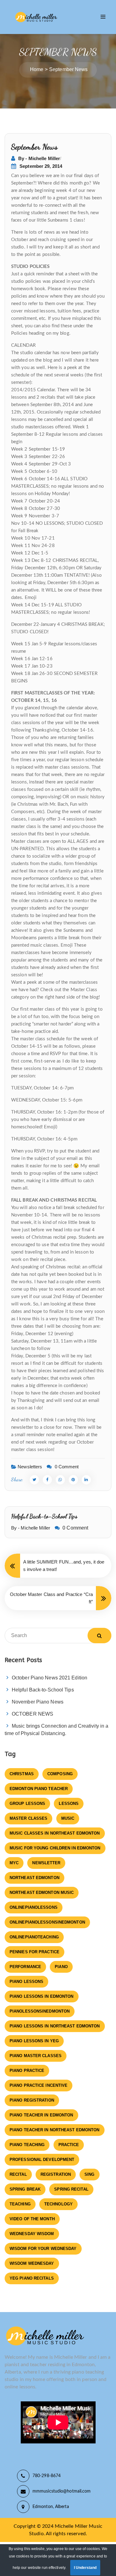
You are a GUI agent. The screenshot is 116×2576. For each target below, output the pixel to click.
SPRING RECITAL (71, 2189)
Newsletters (30, 1467)
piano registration (32, 2100)
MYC (14, 1863)
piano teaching (27, 2145)
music (68, 1818)
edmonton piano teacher (39, 1789)
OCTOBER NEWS (32, 1714)
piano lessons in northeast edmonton (55, 2026)
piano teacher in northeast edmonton (55, 2130)
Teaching (20, 2204)
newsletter (46, 1863)
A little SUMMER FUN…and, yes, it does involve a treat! (64, 1566)
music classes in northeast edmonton (55, 1833)
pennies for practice (34, 1952)
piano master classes (36, 2056)
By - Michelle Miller (39, 158)
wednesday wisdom (32, 2234)
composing (60, 1774)
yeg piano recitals (32, 2278)
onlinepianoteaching (34, 1937)
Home (37, 69)
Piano (61, 1967)
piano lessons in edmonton (42, 1996)
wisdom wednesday (32, 2263)
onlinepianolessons (34, 1907)
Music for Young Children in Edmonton (55, 1848)
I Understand (85, 2568)
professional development (42, 2160)
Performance (25, 1967)
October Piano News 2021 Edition (49, 1678)
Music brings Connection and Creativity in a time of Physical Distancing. (56, 1730)
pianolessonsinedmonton (40, 2011)
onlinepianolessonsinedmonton (47, 1922)
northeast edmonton (34, 1878)
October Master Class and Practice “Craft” (51, 1598)
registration (56, 2174)
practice (69, 2145)
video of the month (32, 2219)
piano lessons (26, 1982)
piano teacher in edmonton (41, 2115)
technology (58, 2204)
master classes (28, 1818)
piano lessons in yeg (34, 2041)
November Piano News (38, 1702)
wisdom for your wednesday (43, 2249)
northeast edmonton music (42, 1893)
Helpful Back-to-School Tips (44, 1516)
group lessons (27, 1804)
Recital (18, 2174)
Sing (89, 2174)
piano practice (27, 2071)
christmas (22, 1774)
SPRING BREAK (25, 2189)
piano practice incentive (39, 2085)
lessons (69, 1804)
